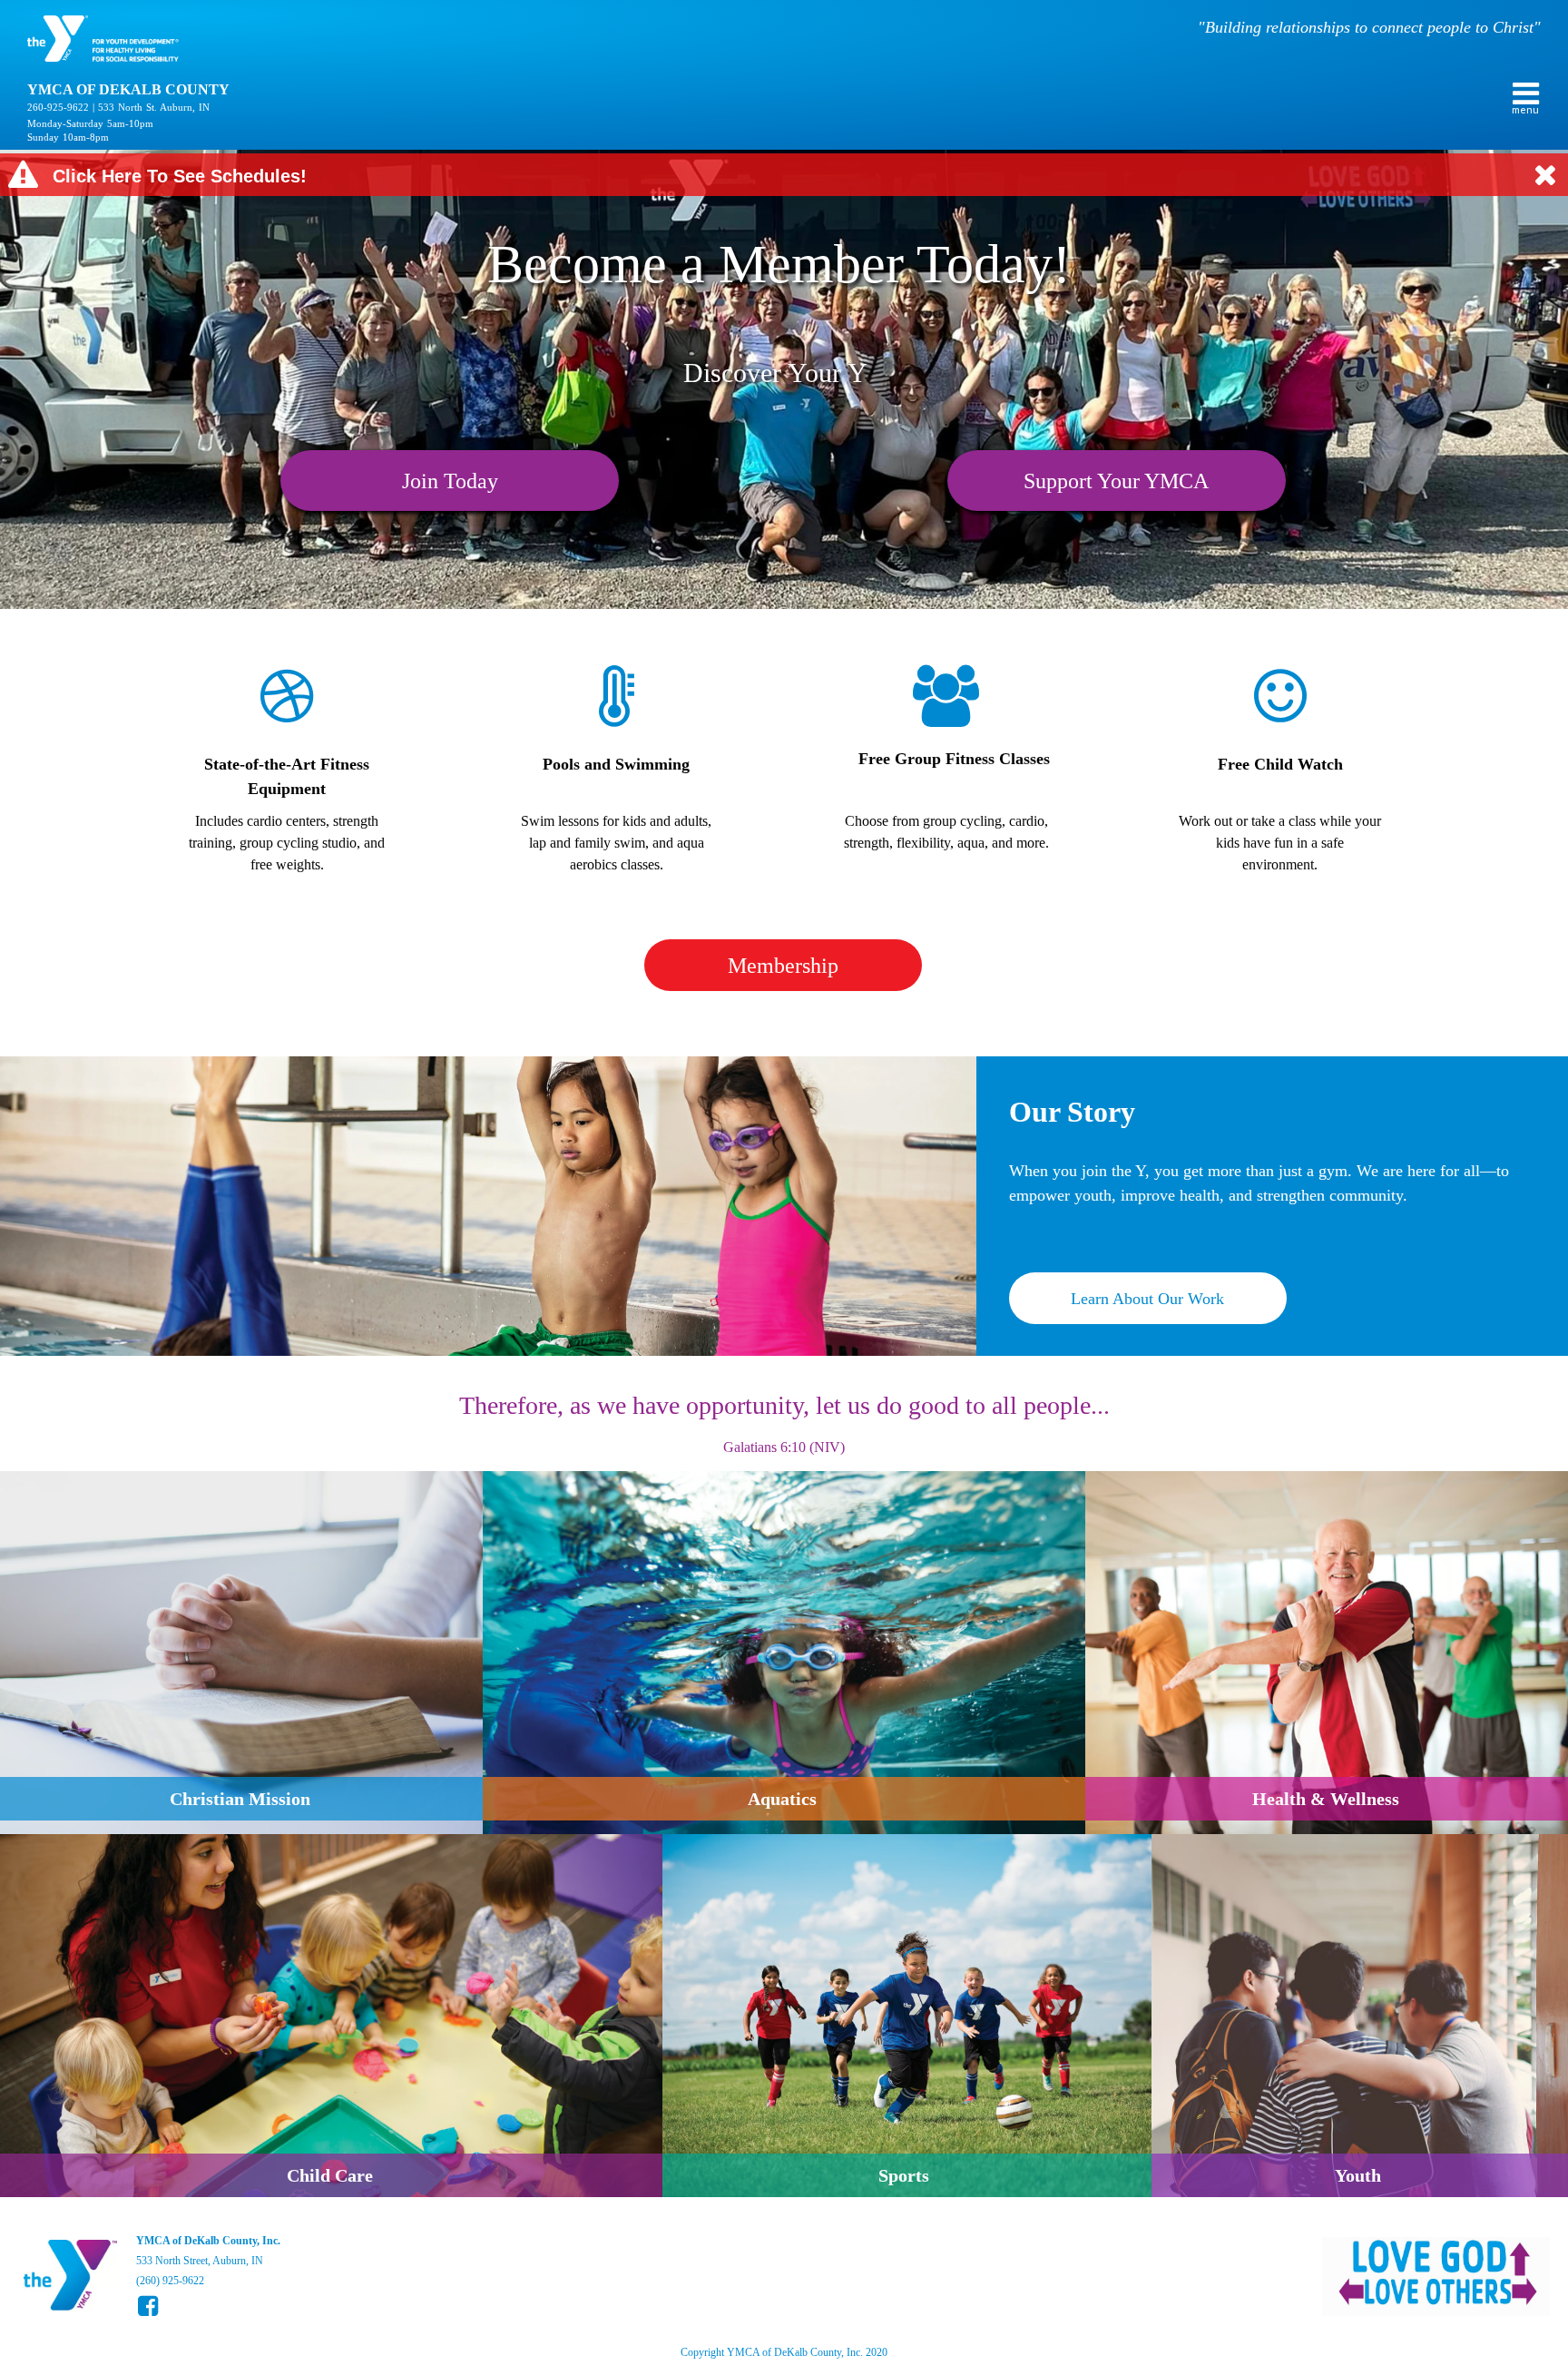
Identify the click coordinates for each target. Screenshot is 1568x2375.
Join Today (450, 481)
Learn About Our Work (1147, 1299)
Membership (783, 966)
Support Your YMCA (1116, 481)
